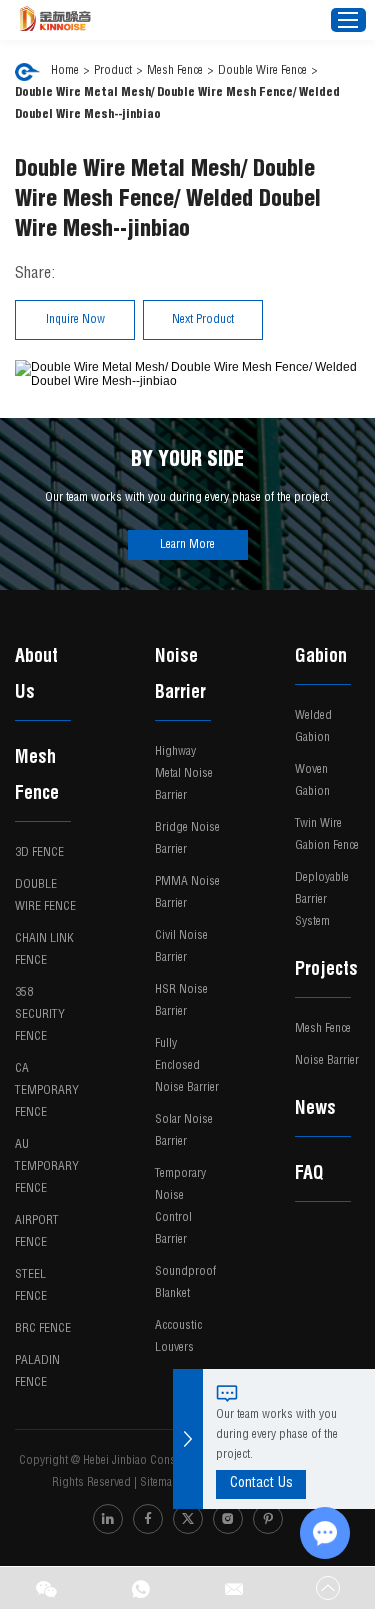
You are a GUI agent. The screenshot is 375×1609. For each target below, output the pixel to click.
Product (113, 71)
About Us (36, 676)
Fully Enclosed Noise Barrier (187, 1066)
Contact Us (261, 1484)
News (315, 1110)
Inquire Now (75, 320)
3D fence (39, 853)
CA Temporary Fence (47, 1091)
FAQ (309, 1175)
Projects (326, 971)
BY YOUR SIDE (187, 462)
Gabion (321, 658)
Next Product (203, 320)
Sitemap (159, 1483)
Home (65, 71)
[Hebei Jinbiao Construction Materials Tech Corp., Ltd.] (55, 20)
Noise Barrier (180, 676)
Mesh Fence (175, 71)
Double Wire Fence (262, 71)
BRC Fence (43, 1329)
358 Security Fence (40, 1015)
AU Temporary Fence (47, 1167)
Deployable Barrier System (322, 900)
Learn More (187, 545)
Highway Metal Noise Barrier (184, 774)
